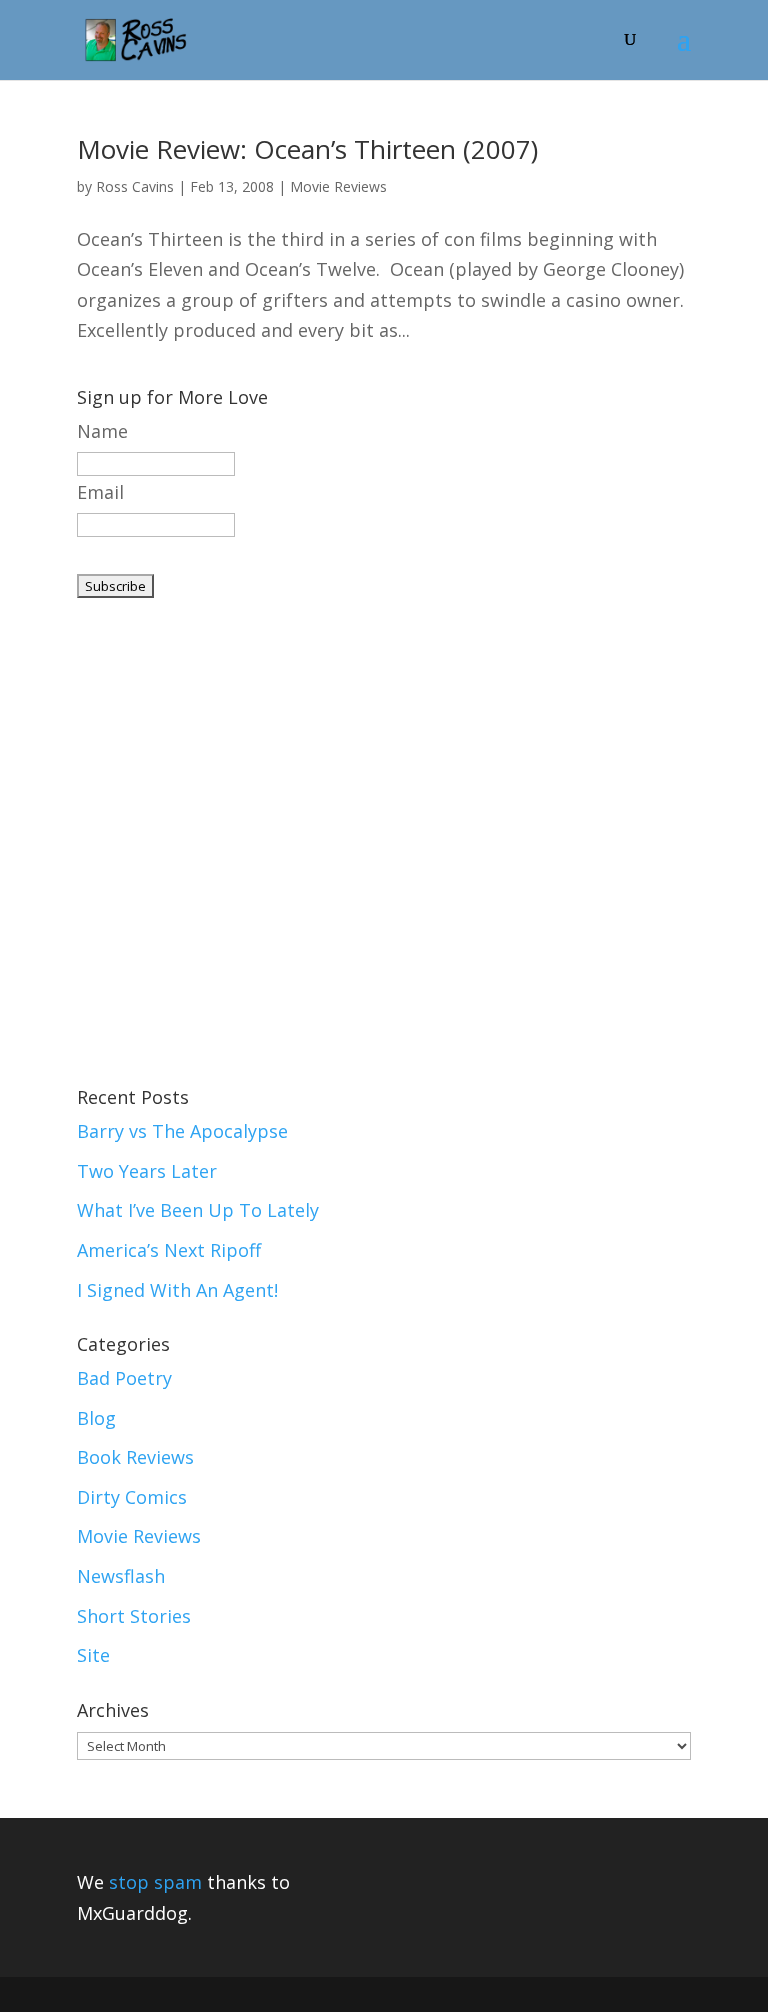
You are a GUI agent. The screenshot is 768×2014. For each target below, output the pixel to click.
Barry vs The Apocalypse (182, 1131)
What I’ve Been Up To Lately (198, 1210)
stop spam (155, 1882)
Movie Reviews (338, 186)
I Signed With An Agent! (177, 1290)
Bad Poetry (124, 1378)
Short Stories (134, 1616)
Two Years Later (147, 1171)
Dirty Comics (132, 1497)
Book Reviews (135, 1457)
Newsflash (121, 1576)
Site (93, 1655)
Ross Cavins (135, 186)
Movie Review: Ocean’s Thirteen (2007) (307, 149)
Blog (96, 1418)
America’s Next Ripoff (169, 1250)
